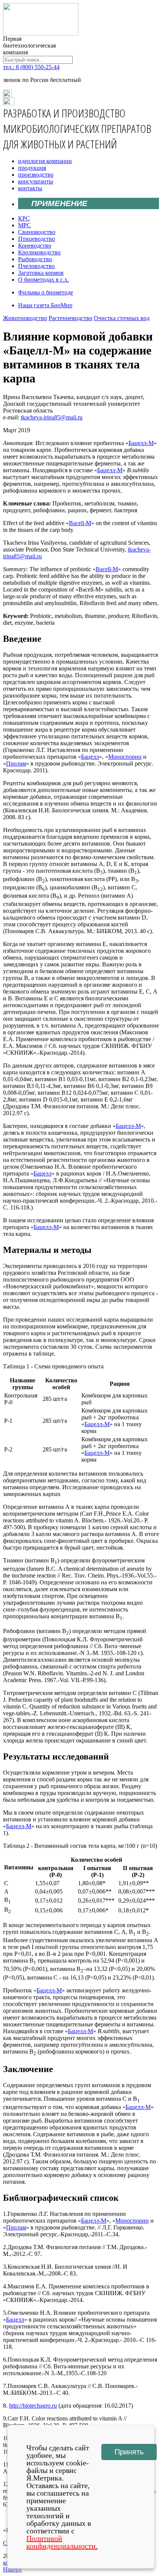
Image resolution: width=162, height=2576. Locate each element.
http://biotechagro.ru (33, 2406)
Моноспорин (125, 757)
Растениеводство (70, 318)
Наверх (12, 2569)
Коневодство (35, 246)
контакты (30, 188)
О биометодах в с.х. (44, 280)
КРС (24, 218)
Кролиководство (39, 252)
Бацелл (90, 757)
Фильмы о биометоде (46, 292)
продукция (32, 168)
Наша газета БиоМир (45, 305)
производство (36, 175)
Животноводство (25, 318)
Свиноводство (37, 232)
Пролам (16, 763)
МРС (24, 225)
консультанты (36, 181)
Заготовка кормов (41, 273)
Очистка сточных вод (122, 318)
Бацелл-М (141, 443)
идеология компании (45, 161)
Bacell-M (80, 523)
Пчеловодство (36, 266)
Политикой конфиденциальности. (62, 2542)
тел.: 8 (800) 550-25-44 (31, 67)
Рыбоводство (35, 259)
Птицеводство (37, 239)
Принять (129, 2452)
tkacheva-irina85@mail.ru (52, 417)
